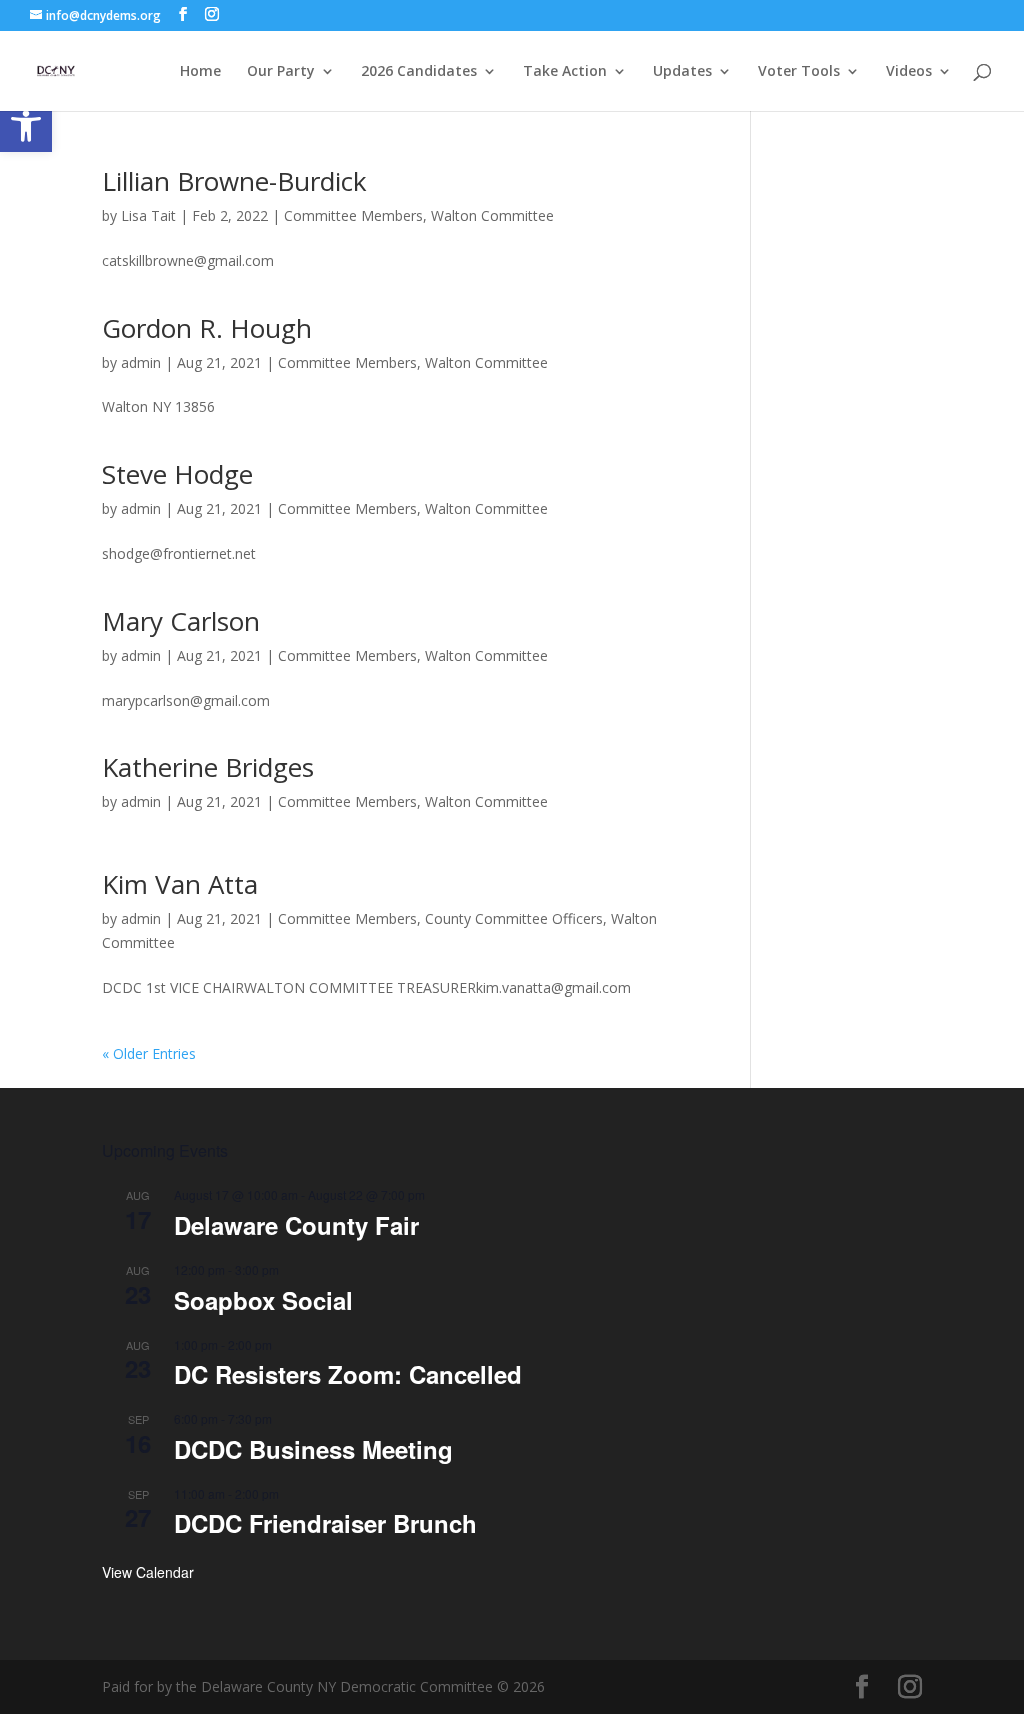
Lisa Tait (148, 215)
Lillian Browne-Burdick (234, 181)
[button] (26, 126)
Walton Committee (492, 215)
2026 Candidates (419, 72)
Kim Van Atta (180, 884)
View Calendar (148, 1572)
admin (141, 362)
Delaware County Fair (296, 1225)
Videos (909, 72)
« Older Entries (149, 1053)
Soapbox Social (263, 1300)
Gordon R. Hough (207, 328)
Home (200, 72)
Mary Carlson (181, 621)
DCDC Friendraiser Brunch (325, 1523)
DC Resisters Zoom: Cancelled (348, 1374)
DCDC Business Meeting (313, 1449)
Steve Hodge (177, 474)
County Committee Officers (514, 918)
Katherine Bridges (208, 767)
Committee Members (353, 215)
